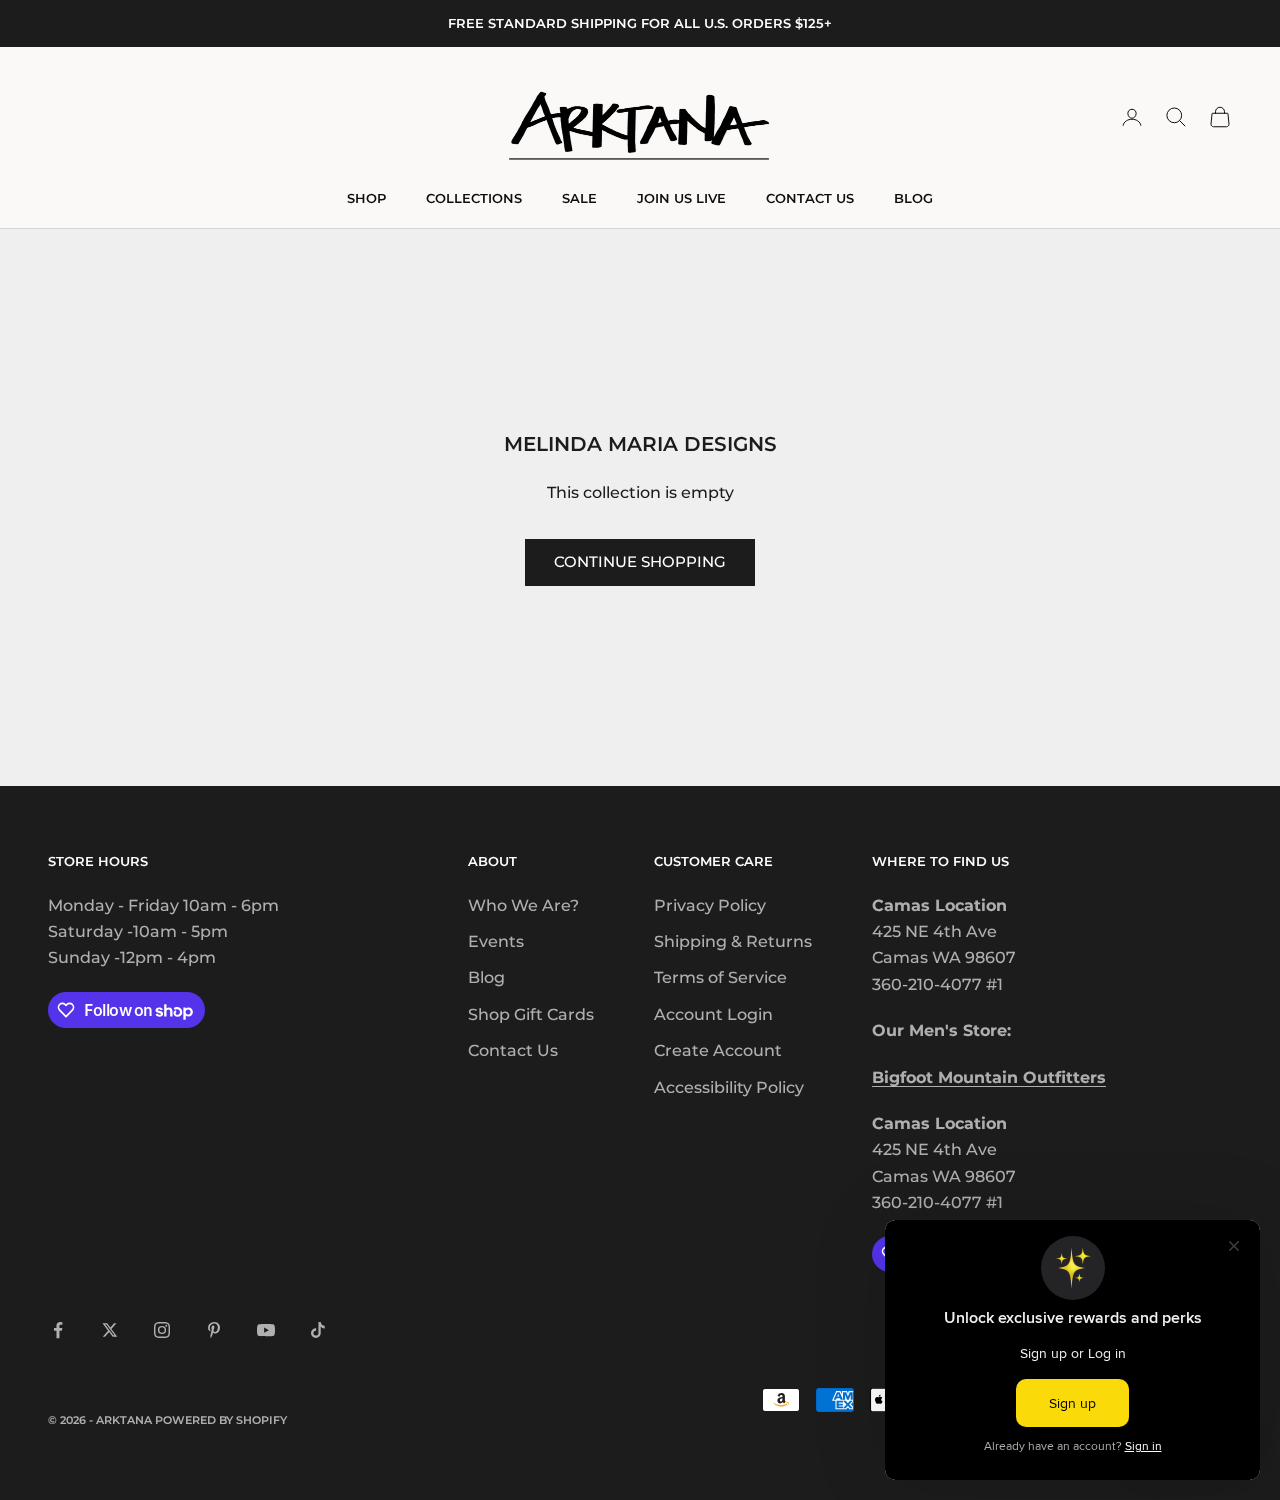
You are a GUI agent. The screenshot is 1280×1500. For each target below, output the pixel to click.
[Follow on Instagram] (162, 1330)
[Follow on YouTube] (266, 1330)
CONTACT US (810, 198)
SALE (579, 198)
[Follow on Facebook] (58, 1330)
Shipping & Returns (733, 941)
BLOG (913, 198)
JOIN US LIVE (681, 198)
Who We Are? (523, 905)
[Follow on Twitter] (110, 1330)
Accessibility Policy (729, 1087)
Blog (486, 977)
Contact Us (513, 1050)
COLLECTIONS (474, 198)
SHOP (366, 198)
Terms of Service (720, 977)
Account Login (713, 1014)
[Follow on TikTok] (318, 1330)
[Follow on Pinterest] (214, 1330)
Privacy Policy (710, 905)
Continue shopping (640, 561)
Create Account (718, 1050)
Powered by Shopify (221, 1420)
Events (496, 941)
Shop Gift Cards (531, 1014)
